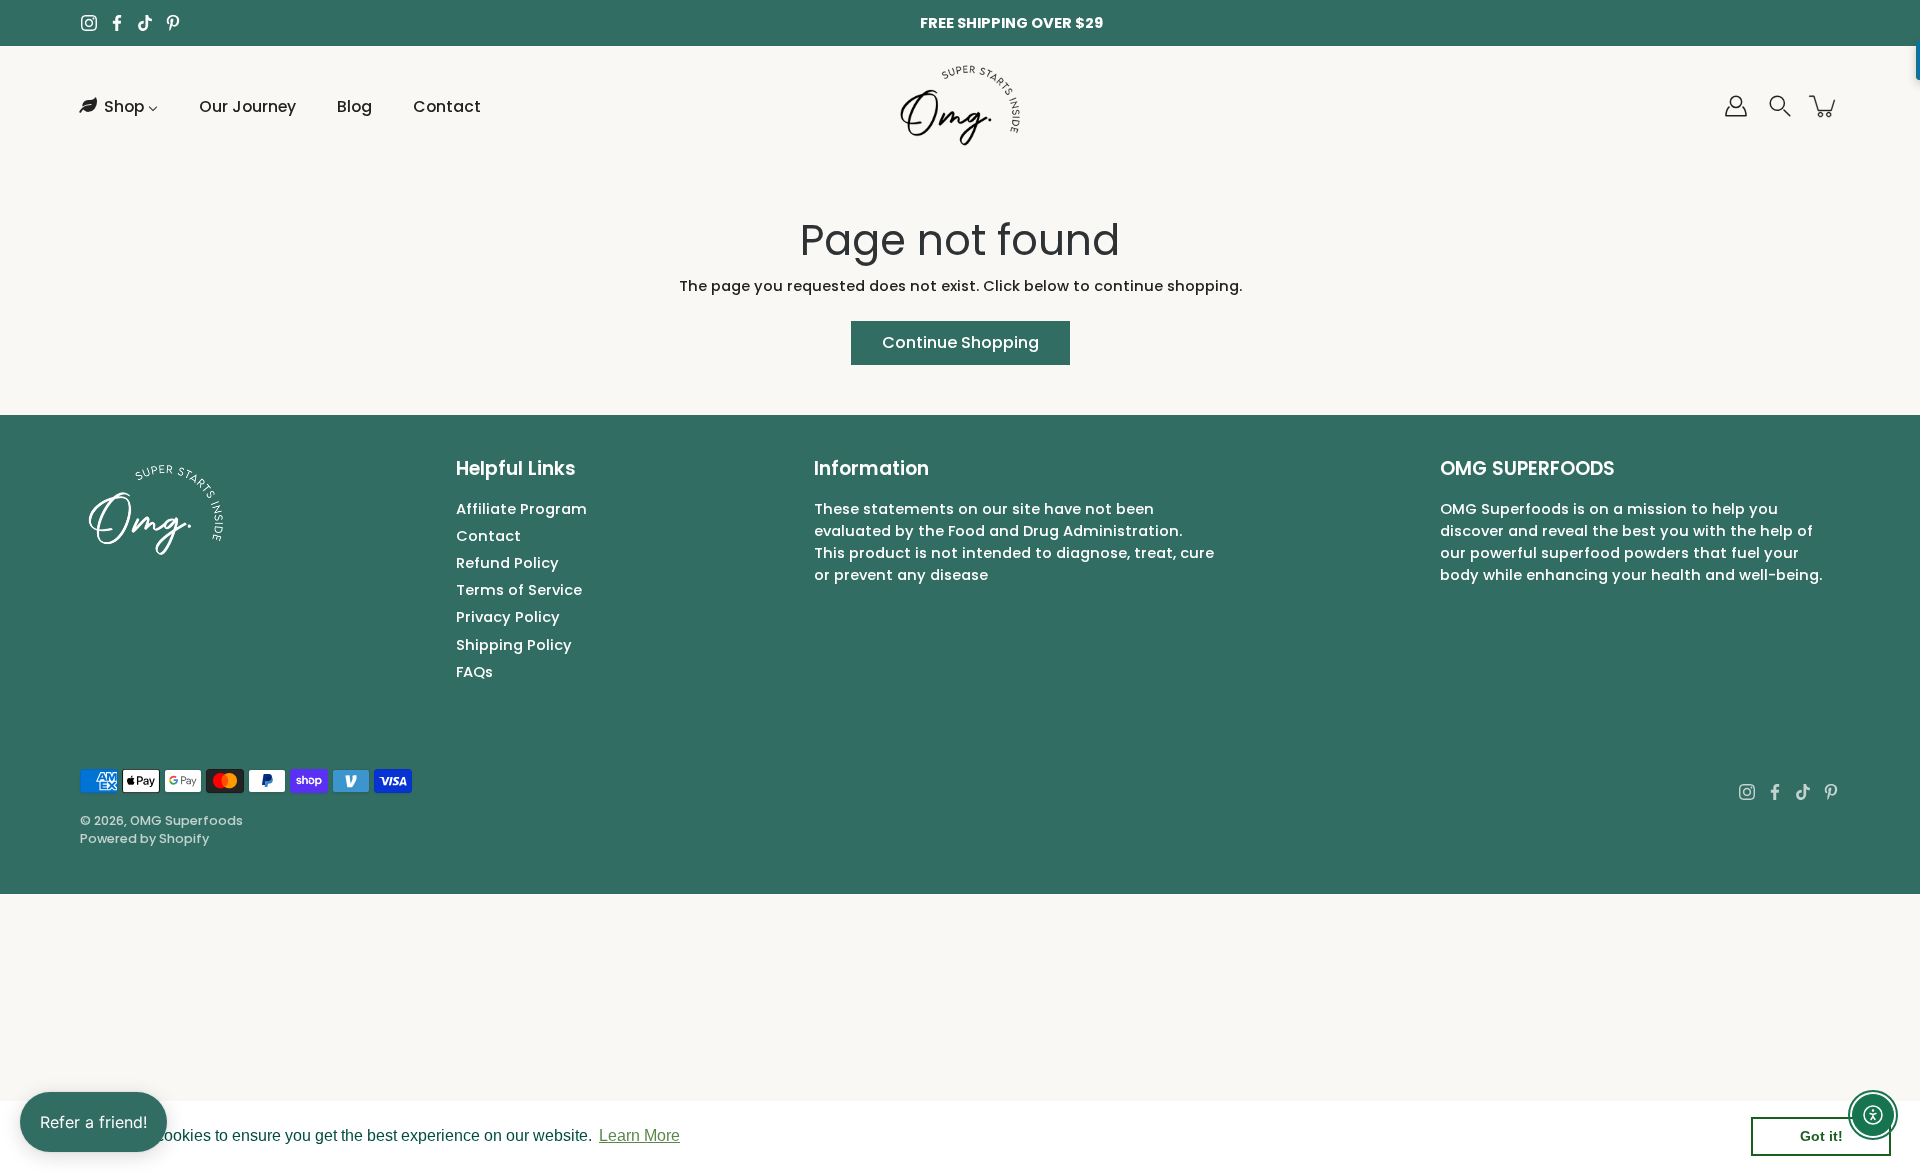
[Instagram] (89, 23)
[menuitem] (117, 106)
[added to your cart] (1824, 106)
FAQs (474, 672)
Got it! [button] (1821, 1136)
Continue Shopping (960, 342)
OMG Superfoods (186, 820)
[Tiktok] (145, 23)
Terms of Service (519, 590)
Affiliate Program (521, 509)
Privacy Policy (508, 617)
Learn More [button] (639, 1135)
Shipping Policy (514, 645)
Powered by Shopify (144, 838)
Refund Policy (507, 563)
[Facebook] (117, 23)
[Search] (1780, 106)
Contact (488, 536)
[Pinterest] (173, 23)
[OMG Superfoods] (960, 106)
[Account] (1736, 106)
